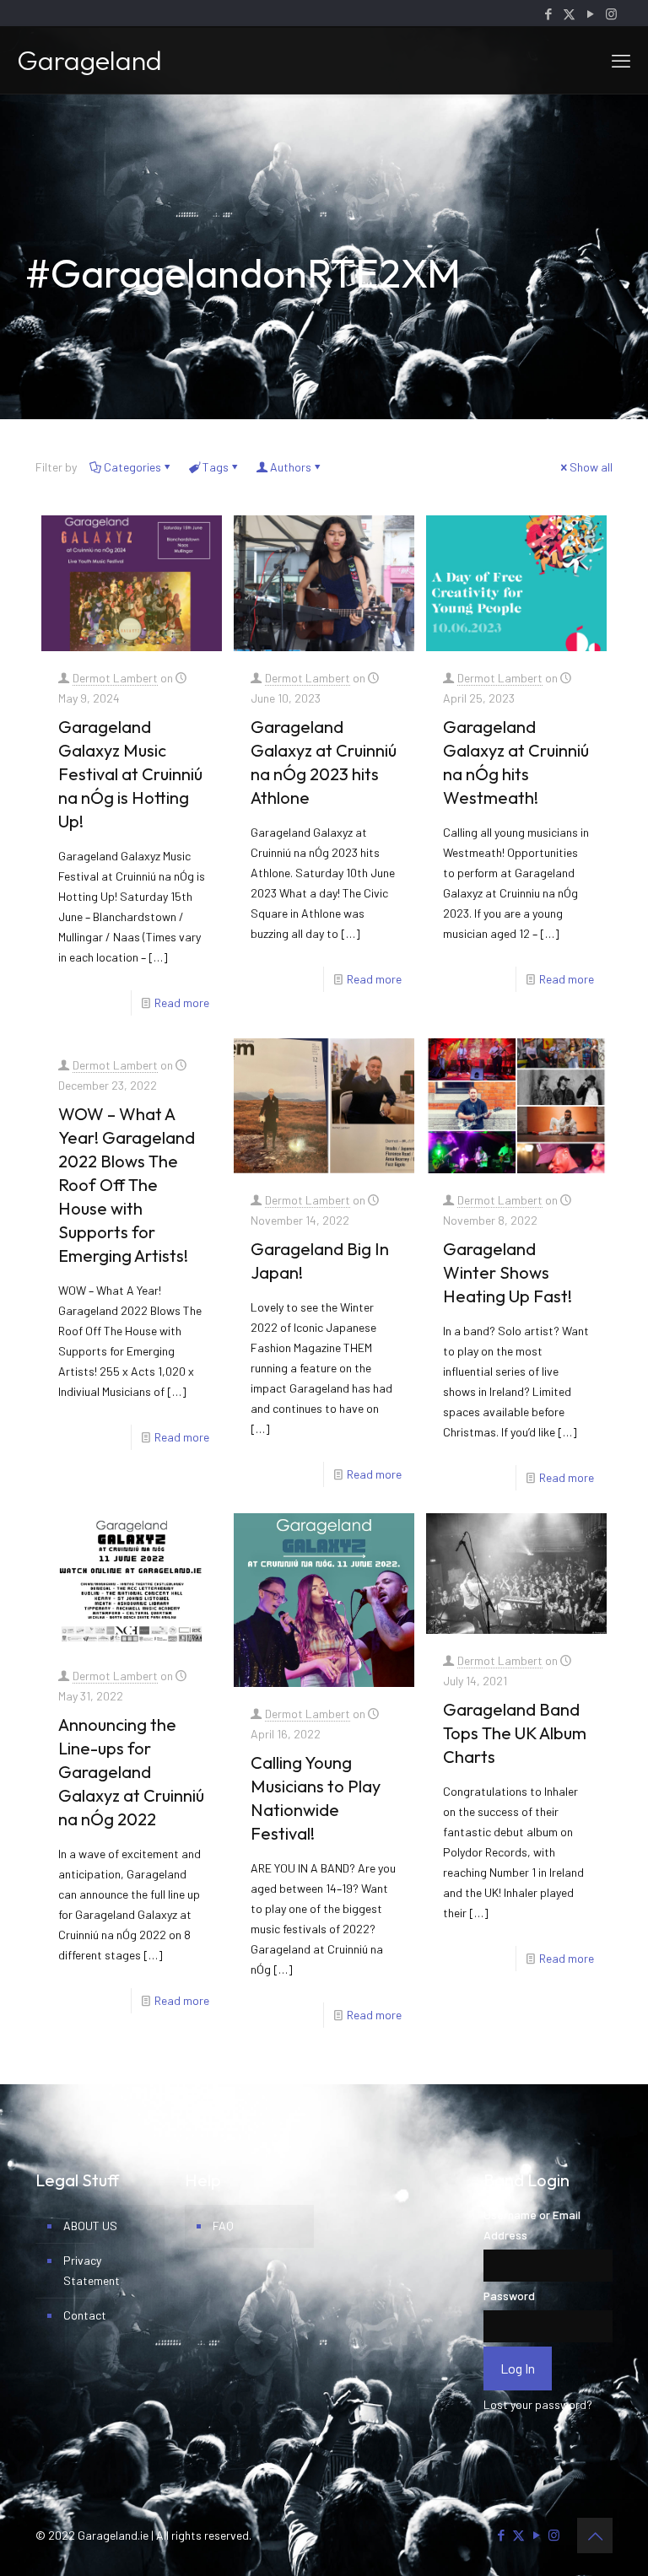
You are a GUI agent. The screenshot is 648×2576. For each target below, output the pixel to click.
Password (509, 2296)
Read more (182, 1002)
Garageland (89, 60)
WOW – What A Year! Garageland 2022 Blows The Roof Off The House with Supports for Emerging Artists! (127, 1185)
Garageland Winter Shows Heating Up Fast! (508, 1272)
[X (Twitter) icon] (569, 13)
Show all (591, 467)
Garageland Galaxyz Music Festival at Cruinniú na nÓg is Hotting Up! (130, 774)
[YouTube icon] (590, 13)
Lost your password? (538, 2404)
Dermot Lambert (115, 678)
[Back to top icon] (595, 2536)
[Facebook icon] (548, 13)
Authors (291, 467)
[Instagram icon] (611, 13)
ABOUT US (90, 2226)
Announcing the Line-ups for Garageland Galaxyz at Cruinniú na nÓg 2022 (131, 1772)
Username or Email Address (532, 2225)
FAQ (223, 2226)
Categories (132, 467)
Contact (85, 2315)
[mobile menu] (621, 60)
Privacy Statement (92, 2270)
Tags (216, 467)
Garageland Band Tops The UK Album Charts (515, 1733)
